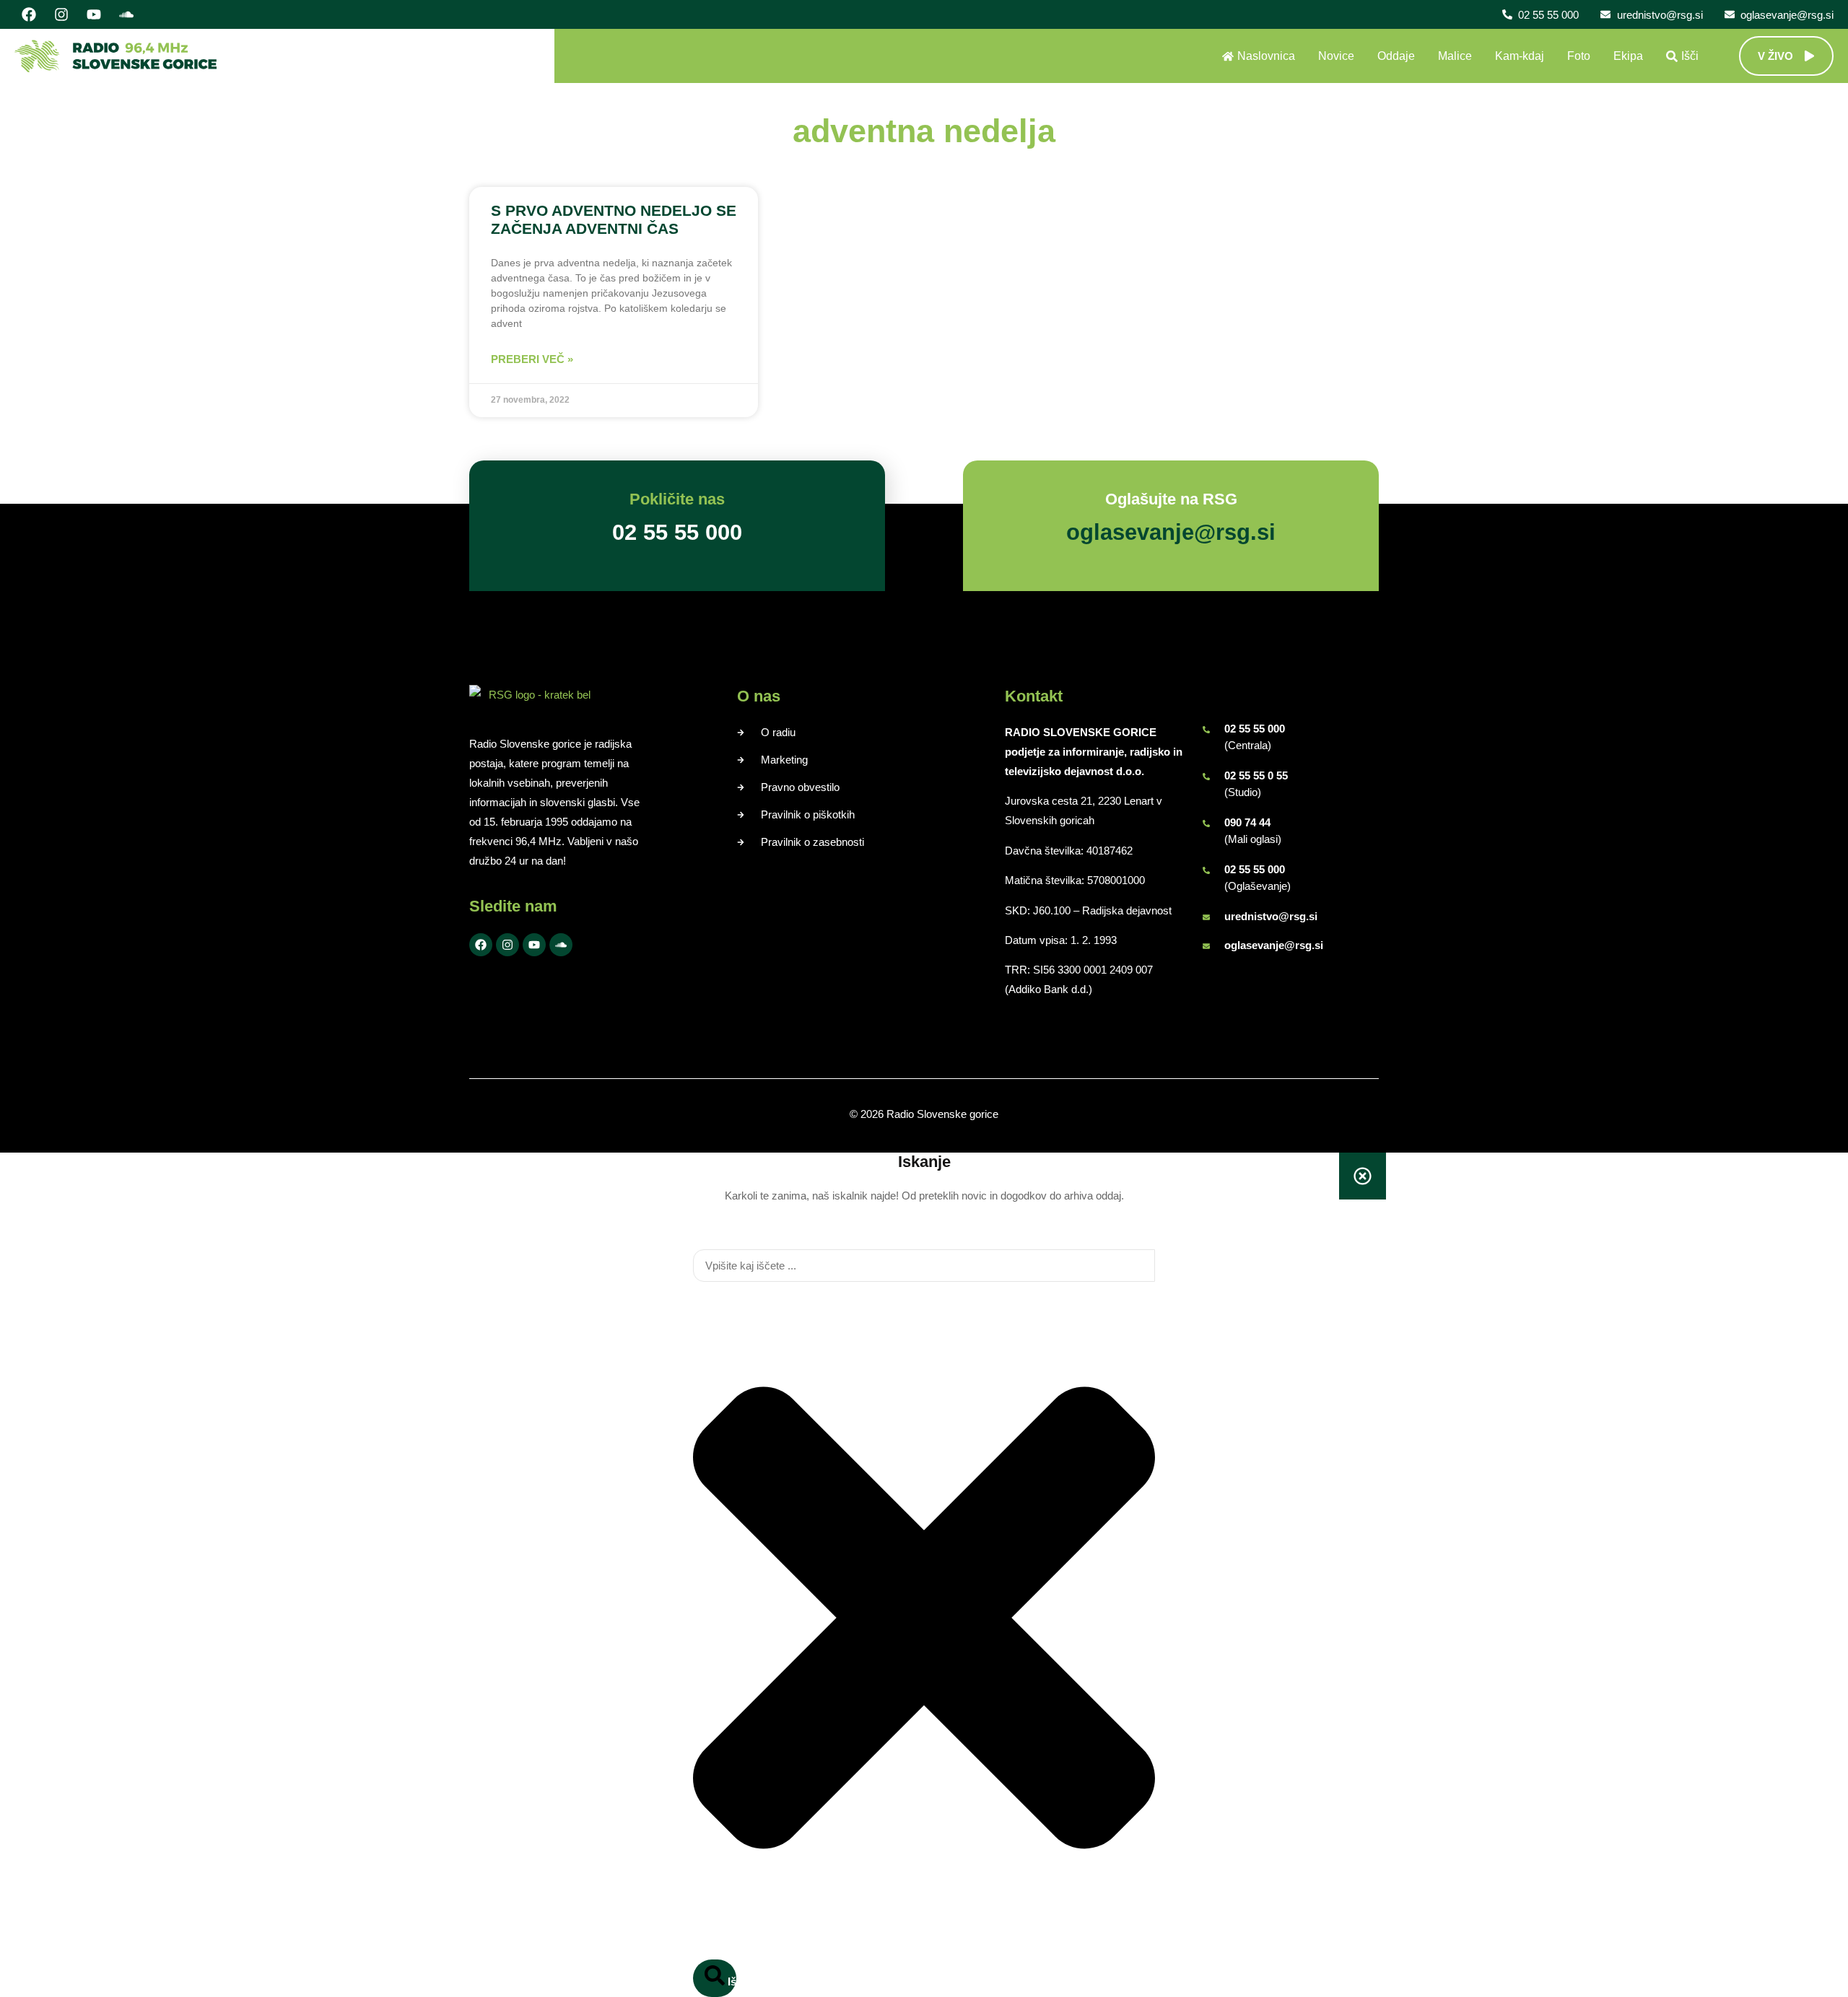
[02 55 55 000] (1206, 730)
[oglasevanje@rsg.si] (1206, 946)
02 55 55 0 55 (1256, 775)
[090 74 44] (1206, 823)
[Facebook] (29, 14)
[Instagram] (61, 14)
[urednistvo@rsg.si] (1206, 917)
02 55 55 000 (1255, 729)
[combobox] (924, 1266)
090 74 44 (1247, 822)
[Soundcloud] (126, 14)
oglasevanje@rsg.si (1274, 945)
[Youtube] (94, 14)
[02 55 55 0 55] (1206, 777)
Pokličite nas (677, 499)
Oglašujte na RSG (1171, 499)
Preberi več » (532, 359)
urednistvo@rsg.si (1271, 916)
